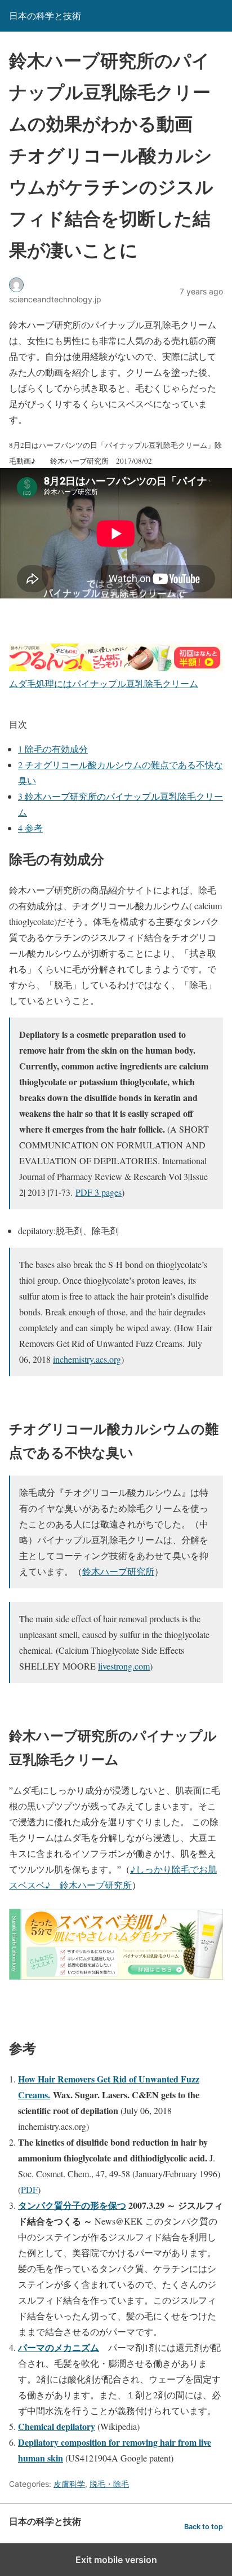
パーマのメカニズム (59, 2347)
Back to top (204, 2527)
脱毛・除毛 (109, 2484)
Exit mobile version (116, 2560)
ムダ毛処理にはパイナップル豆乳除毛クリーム (104, 683)
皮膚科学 (69, 2484)
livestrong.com (124, 1666)
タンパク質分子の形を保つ (72, 2205)
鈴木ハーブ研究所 (118, 1571)
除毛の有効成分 (53, 749)
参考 (30, 828)
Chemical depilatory (57, 2426)
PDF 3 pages (99, 1192)
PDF (29, 2189)
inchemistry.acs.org (87, 1359)
